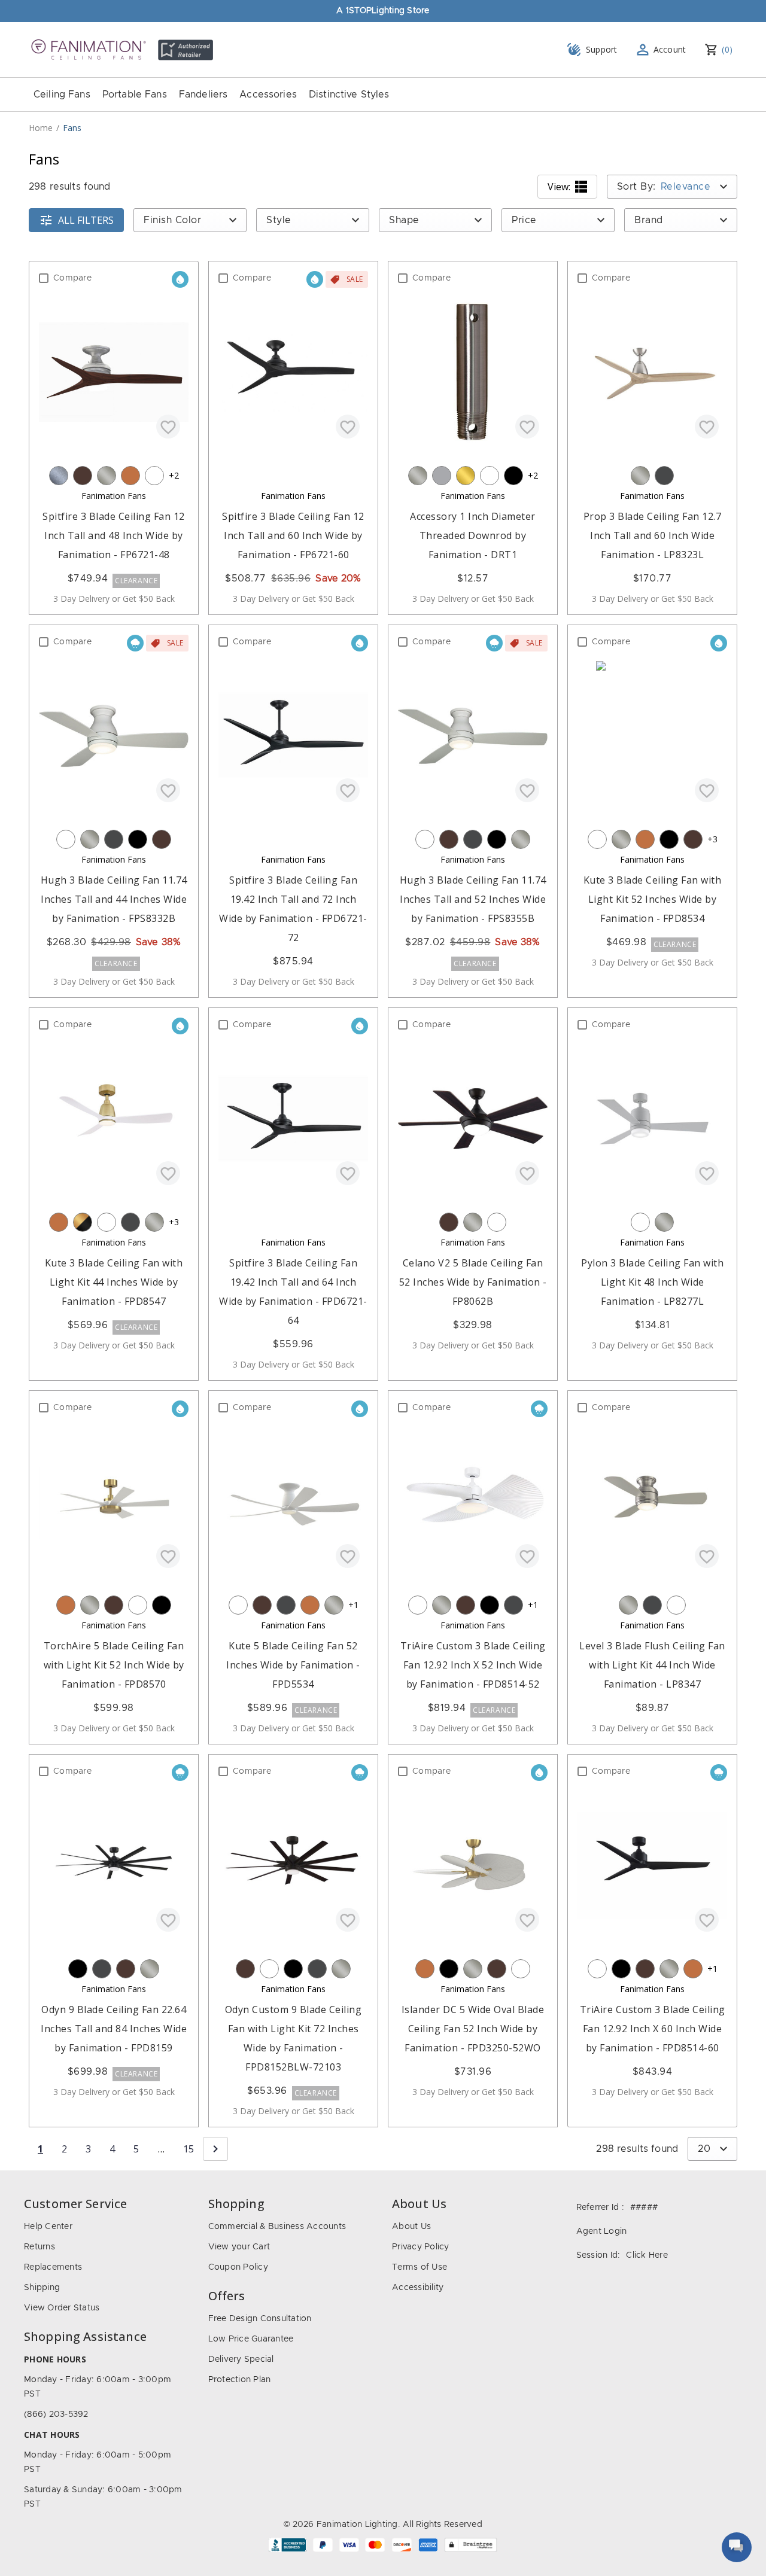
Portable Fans (135, 95)
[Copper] (130, 476)
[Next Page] (215, 2149)
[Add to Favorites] (168, 427)
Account (670, 49)
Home (41, 128)
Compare (72, 278)
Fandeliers (203, 95)
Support (602, 49)
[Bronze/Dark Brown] (83, 476)
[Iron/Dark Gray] (664, 476)
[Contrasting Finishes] (83, 1222)
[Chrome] (442, 476)
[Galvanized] (59, 476)
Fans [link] (72, 128)
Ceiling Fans (62, 95)
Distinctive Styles (349, 95)
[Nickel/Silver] (107, 476)
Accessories (268, 95)
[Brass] (466, 476)
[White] (154, 476)
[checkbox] (44, 278)
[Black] (513, 476)
